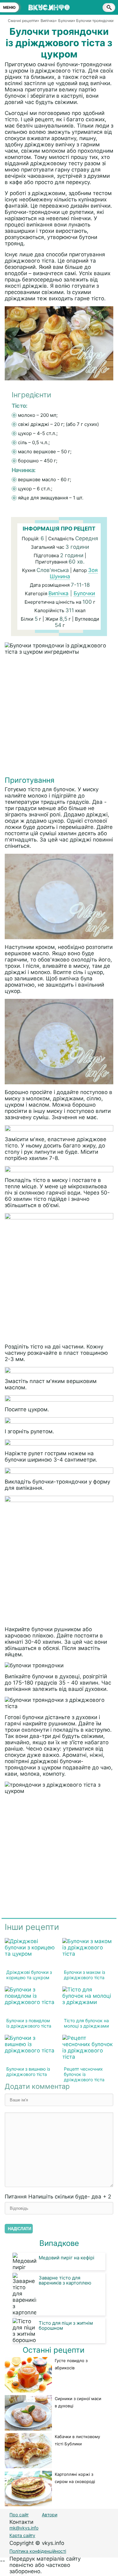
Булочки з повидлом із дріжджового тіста (29, 2023)
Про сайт (19, 2515)
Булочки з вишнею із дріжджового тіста (28, 2072)
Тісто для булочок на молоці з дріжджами (86, 2023)
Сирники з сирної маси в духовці (78, 2402)
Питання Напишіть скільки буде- (58, 2197)
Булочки (84, 593)
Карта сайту (22, 2535)
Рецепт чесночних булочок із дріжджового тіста (84, 2074)
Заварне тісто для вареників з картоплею (65, 2280)
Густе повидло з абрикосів (71, 2364)
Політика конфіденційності (38, 2551)
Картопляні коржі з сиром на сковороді (75, 2478)
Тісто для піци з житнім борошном (66, 2325)
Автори (50, 2515)
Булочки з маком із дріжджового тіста (84, 1975)
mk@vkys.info (24, 2528)
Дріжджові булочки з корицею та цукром (29, 1975)
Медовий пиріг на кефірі (67, 2258)
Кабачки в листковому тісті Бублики (77, 2440)
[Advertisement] (59, 717)
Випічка (59, 593)
